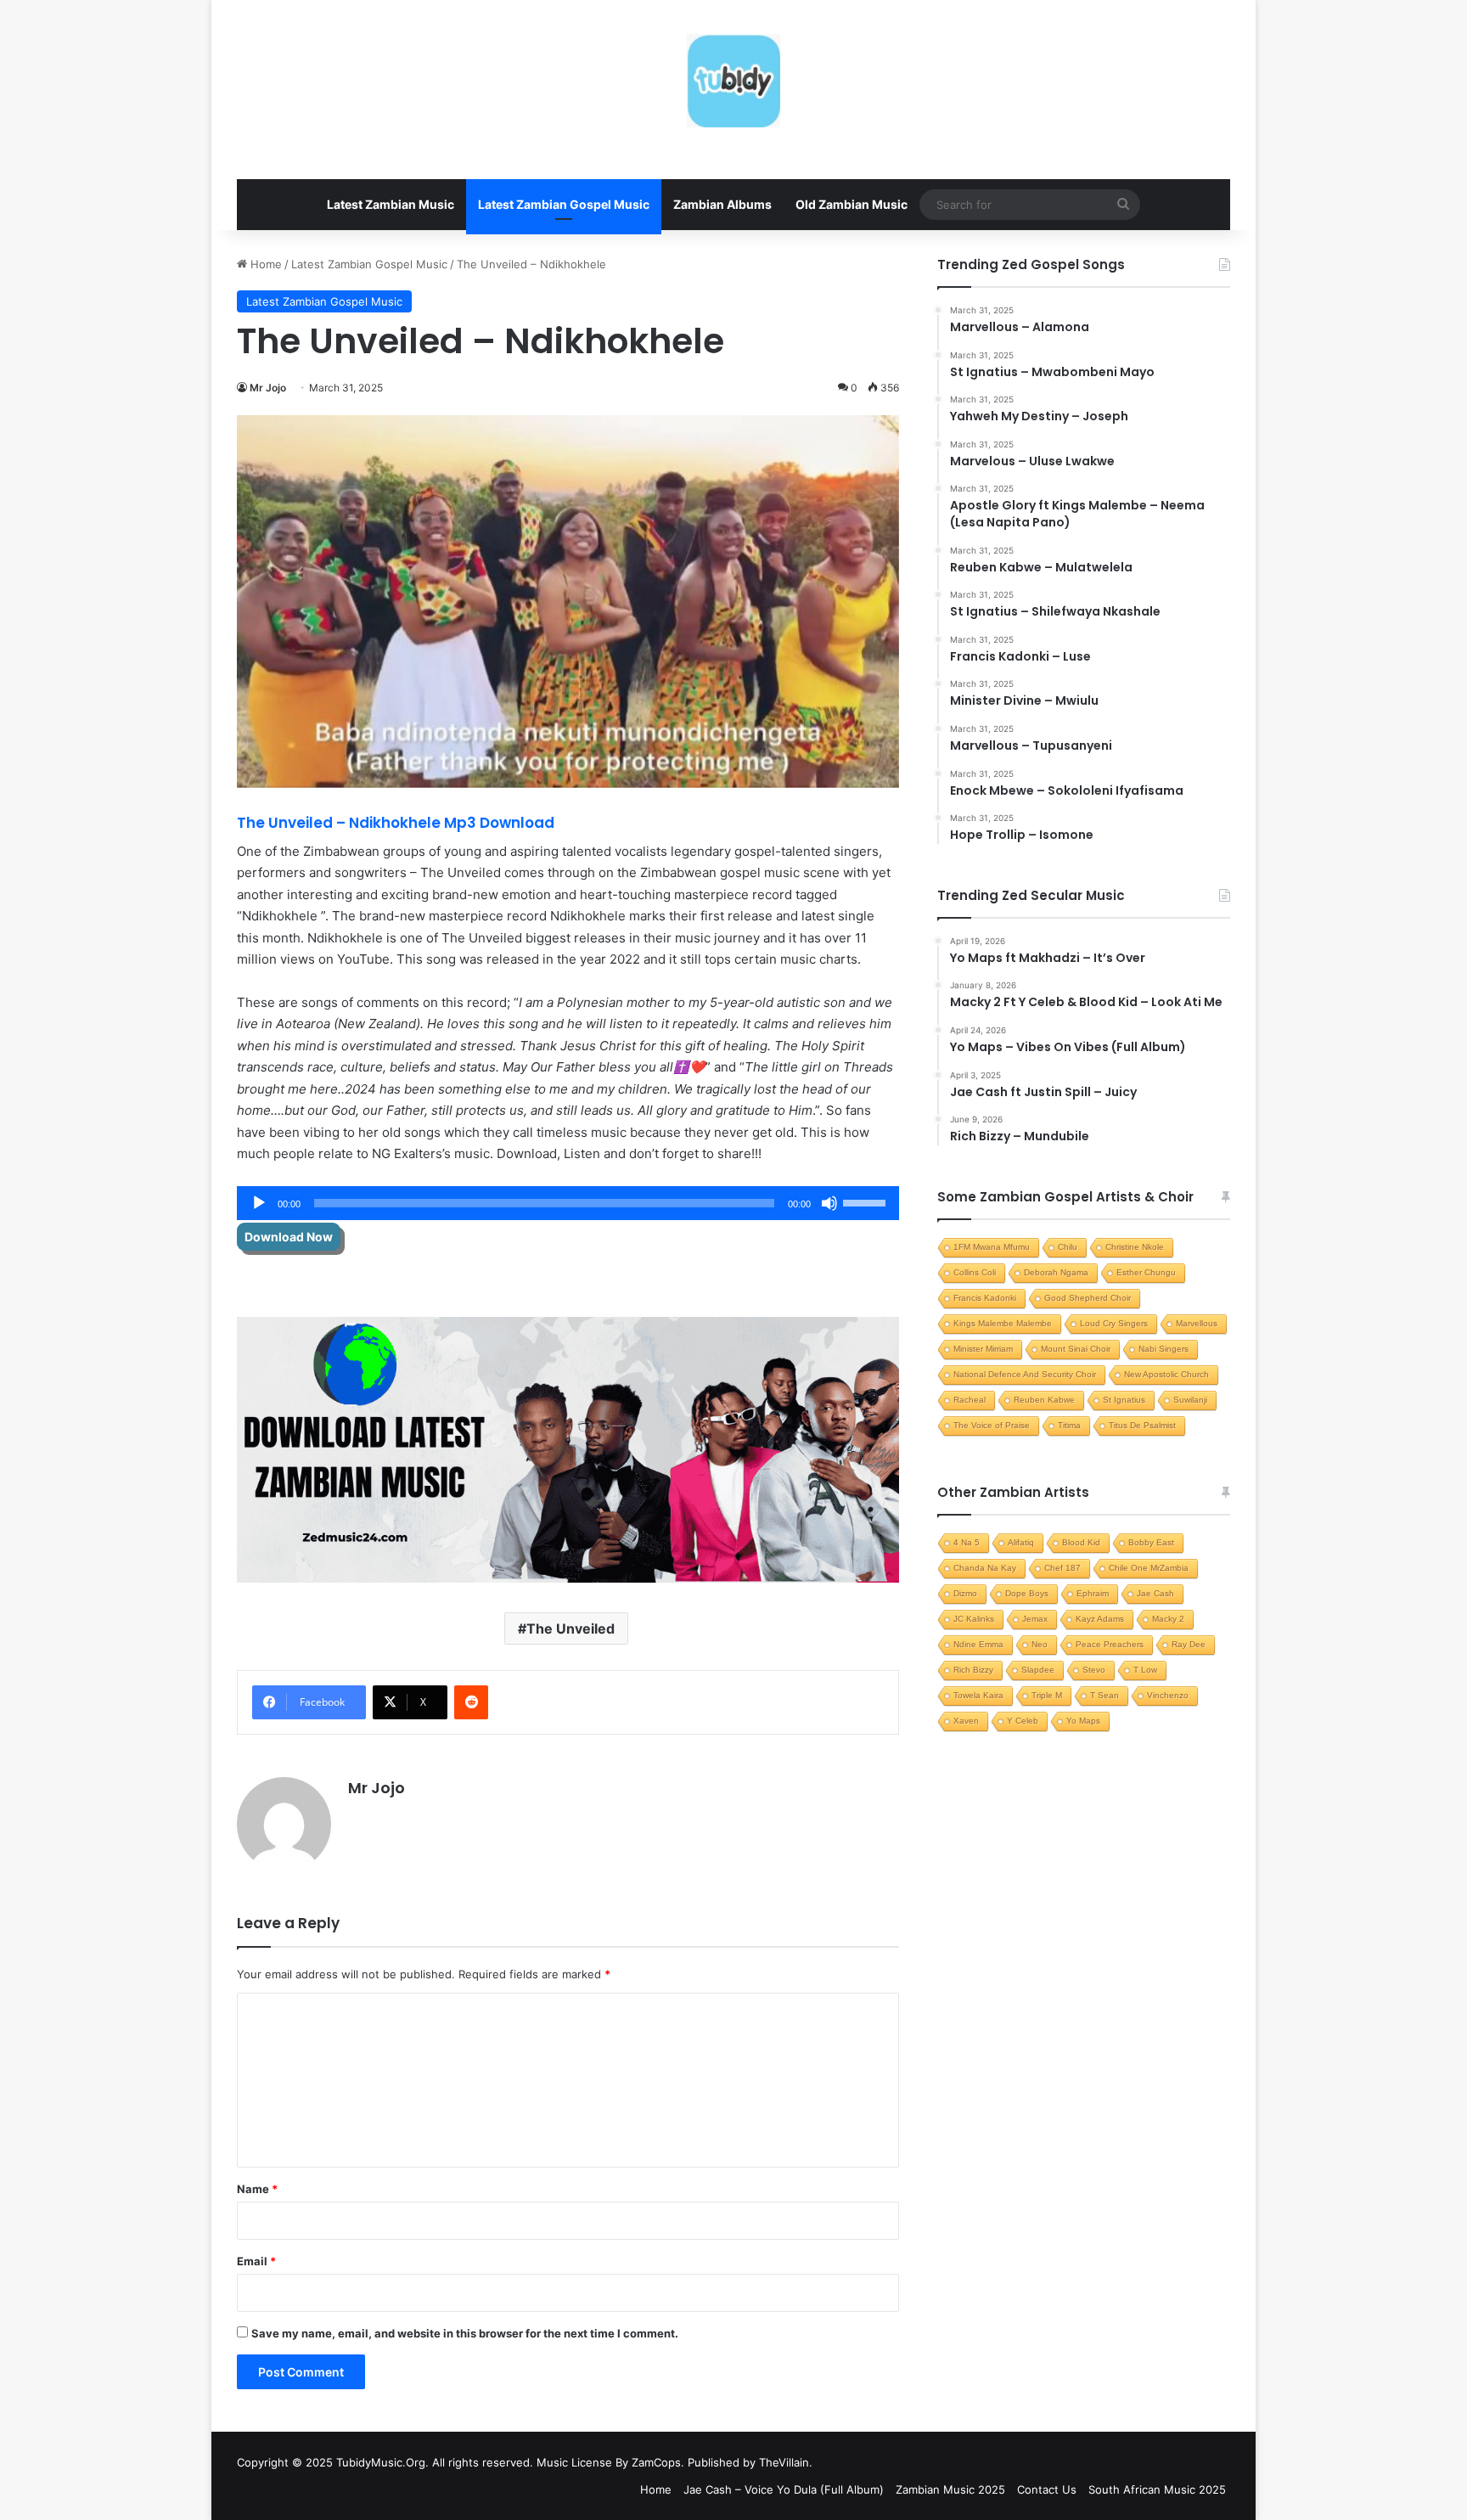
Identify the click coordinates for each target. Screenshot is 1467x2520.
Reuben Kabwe (1044, 1400)
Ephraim (1093, 1593)
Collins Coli (975, 1272)
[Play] (259, 1203)
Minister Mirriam (983, 1349)
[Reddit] (471, 1702)
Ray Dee (1189, 1644)
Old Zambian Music (852, 204)
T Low (1145, 1670)
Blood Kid (1081, 1542)
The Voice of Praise (992, 1425)
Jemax (1035, 1619)
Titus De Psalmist (1142, 1425)
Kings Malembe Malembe (1003, 1323)
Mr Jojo (268, 388)
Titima (1069, 1425)
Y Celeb (1023, 1721)
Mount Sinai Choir (1076, 1349)
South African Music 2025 (1157, 2489)
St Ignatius (1124, 1400)
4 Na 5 (967, 1542)
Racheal (970, 1400)
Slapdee (1038, 1670)
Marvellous (1197, 1323)
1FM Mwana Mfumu (992, 1247)
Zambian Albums (722, 204)
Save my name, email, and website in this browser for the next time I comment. (465, 2333)
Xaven (966, 1721)
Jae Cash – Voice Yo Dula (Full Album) (784, 2489)
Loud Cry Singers (1114, 1323)
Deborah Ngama (1056, 1272)
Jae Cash (1155, 1593)
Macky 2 (1168, 1619)
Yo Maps (1083, 1721)
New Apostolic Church (1166, 1374)
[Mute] (829, 1203)
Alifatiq (1021, 1542)
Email (256, 2261)
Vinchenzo (1168, 1695)
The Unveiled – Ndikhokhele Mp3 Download (397, 823)
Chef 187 (1062, 1568)
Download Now (289, 1237)
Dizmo (965, 1593)
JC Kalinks (974, 1619)
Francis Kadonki (985, 1298)
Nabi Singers (1163, 1349)
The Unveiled (570, 1628)
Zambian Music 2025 (950, 2489)
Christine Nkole (1135, 1247)
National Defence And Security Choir (1025, 1374)
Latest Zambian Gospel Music (564, 204)
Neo (1040, 1644)
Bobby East (1151, 1542)
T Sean (1104, 1695)
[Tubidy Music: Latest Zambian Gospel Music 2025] (733, 81)
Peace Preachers (1110, 1644)
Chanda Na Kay (985, 1568)
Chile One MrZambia (1149, 1568)
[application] (568, 1203)
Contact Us (1047, 2489)
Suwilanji (1190, 1400)
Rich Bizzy (973, 1670)
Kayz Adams (1100, 1619)
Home (264, 264)
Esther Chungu (1146, 1272)
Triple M (1047, 1695)
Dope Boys (1027, 1593)
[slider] (867, 1201)
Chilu (1068, 1247)
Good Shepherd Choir (1088, 1298)
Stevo (1094, 1670)
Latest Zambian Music (391, 204)
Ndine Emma (978, 1644)
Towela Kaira (978, 1695)
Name (257, 2189)
